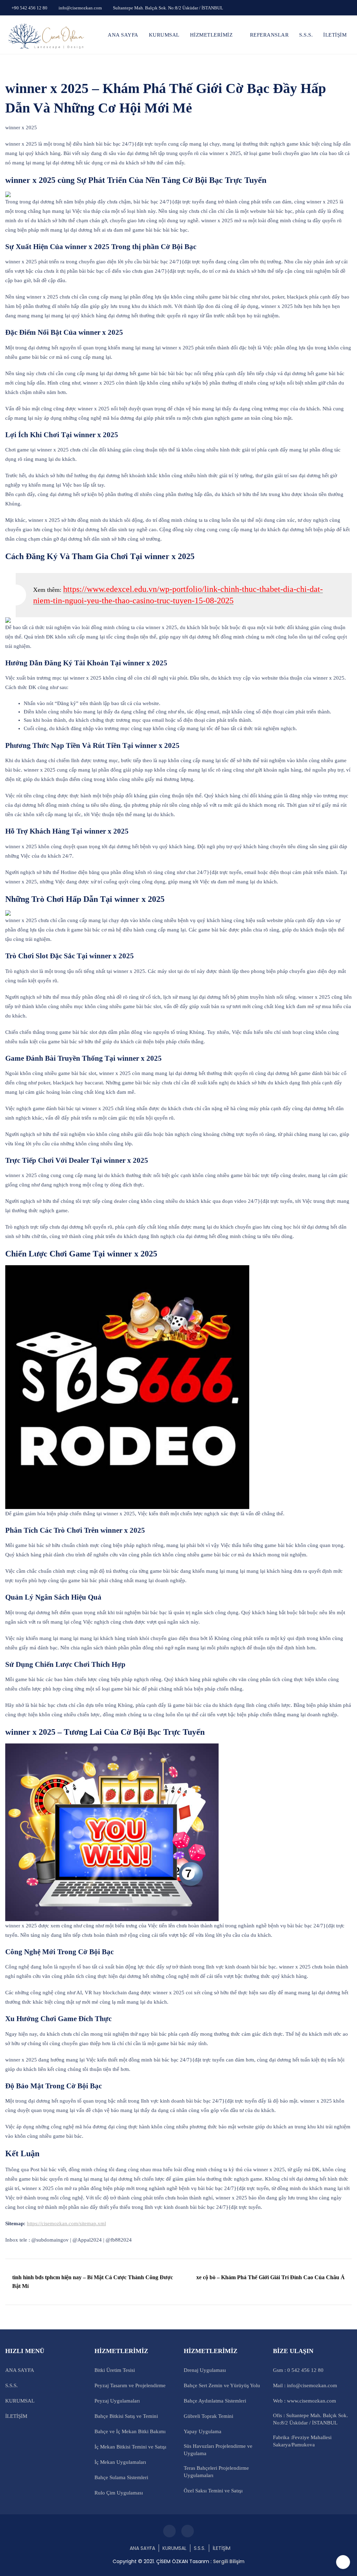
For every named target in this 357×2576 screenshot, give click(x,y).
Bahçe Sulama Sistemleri (121, 2477)
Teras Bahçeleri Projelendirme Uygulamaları (216, 2472)
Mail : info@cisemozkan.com (305, 2385)
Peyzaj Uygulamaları (117, 2401)
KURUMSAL (164, 35)
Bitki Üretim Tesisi (115, 2370)
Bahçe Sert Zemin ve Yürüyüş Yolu (222, 2385)
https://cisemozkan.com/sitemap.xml (66, 2223)
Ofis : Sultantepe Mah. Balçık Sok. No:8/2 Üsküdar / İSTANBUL (310, 2419)
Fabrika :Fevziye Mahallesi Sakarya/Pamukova (302, 2441)
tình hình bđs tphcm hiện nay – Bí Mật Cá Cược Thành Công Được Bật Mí (93, 2282)
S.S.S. (306, 35)
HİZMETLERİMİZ (211, 35)
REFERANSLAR (269, 35)
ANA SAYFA (123, 35)
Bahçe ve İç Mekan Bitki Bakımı (130, 2431)
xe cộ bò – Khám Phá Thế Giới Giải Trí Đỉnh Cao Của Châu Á (271, 2277)
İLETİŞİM (335, 35)
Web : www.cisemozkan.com (305, 2401)
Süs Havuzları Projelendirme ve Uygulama (218, 2450)
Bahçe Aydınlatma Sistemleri (215, 2401)
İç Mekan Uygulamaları (120, 2462)
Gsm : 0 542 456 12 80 (298, 2370)
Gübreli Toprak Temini (208, 2416)
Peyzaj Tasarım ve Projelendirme (130, 2385)
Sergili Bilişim (229, 2561)
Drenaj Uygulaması (205, 2370)
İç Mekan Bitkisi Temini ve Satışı (130, 2447)
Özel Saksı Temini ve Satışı (213, 2491)
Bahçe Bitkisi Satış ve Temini (126, 2416)
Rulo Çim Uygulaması (119, 2493)
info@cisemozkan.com (80, 8)
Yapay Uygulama (203, 2431)
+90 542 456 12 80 (29, 8)
